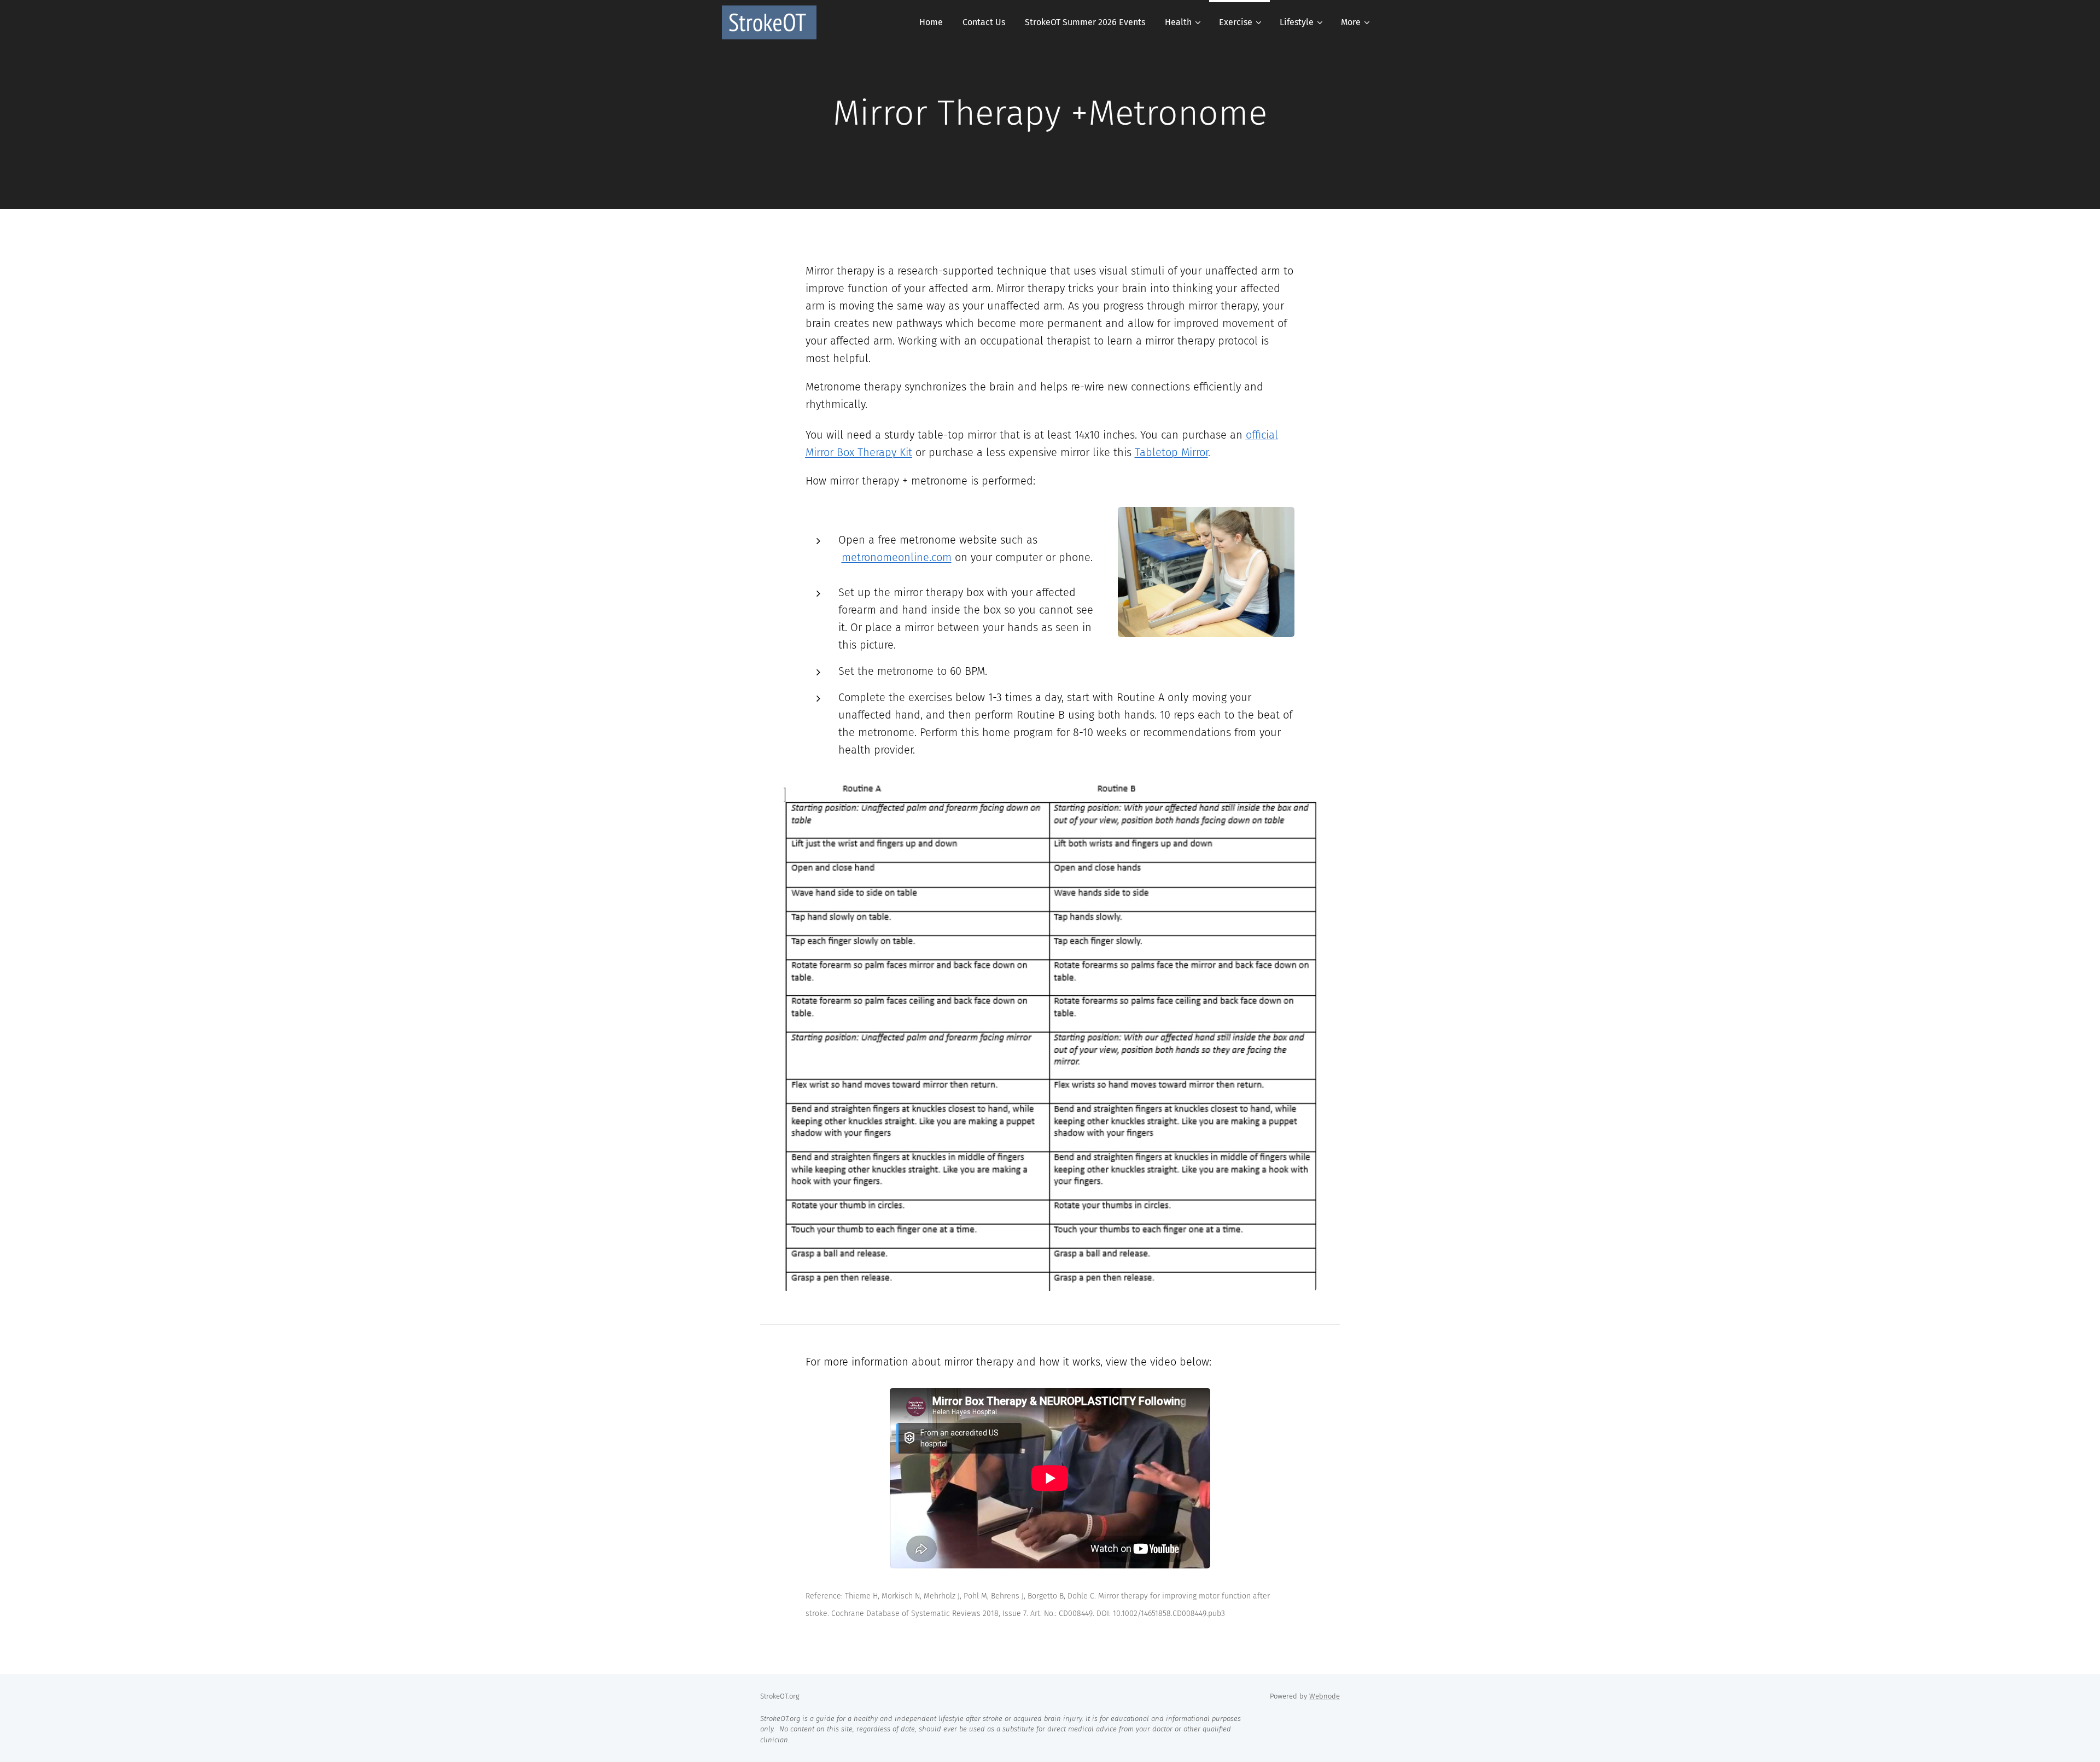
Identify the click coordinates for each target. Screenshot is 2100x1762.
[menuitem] (931, 22)
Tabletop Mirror (1171, 452)
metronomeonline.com (897, 557)
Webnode (1325, 1696)
